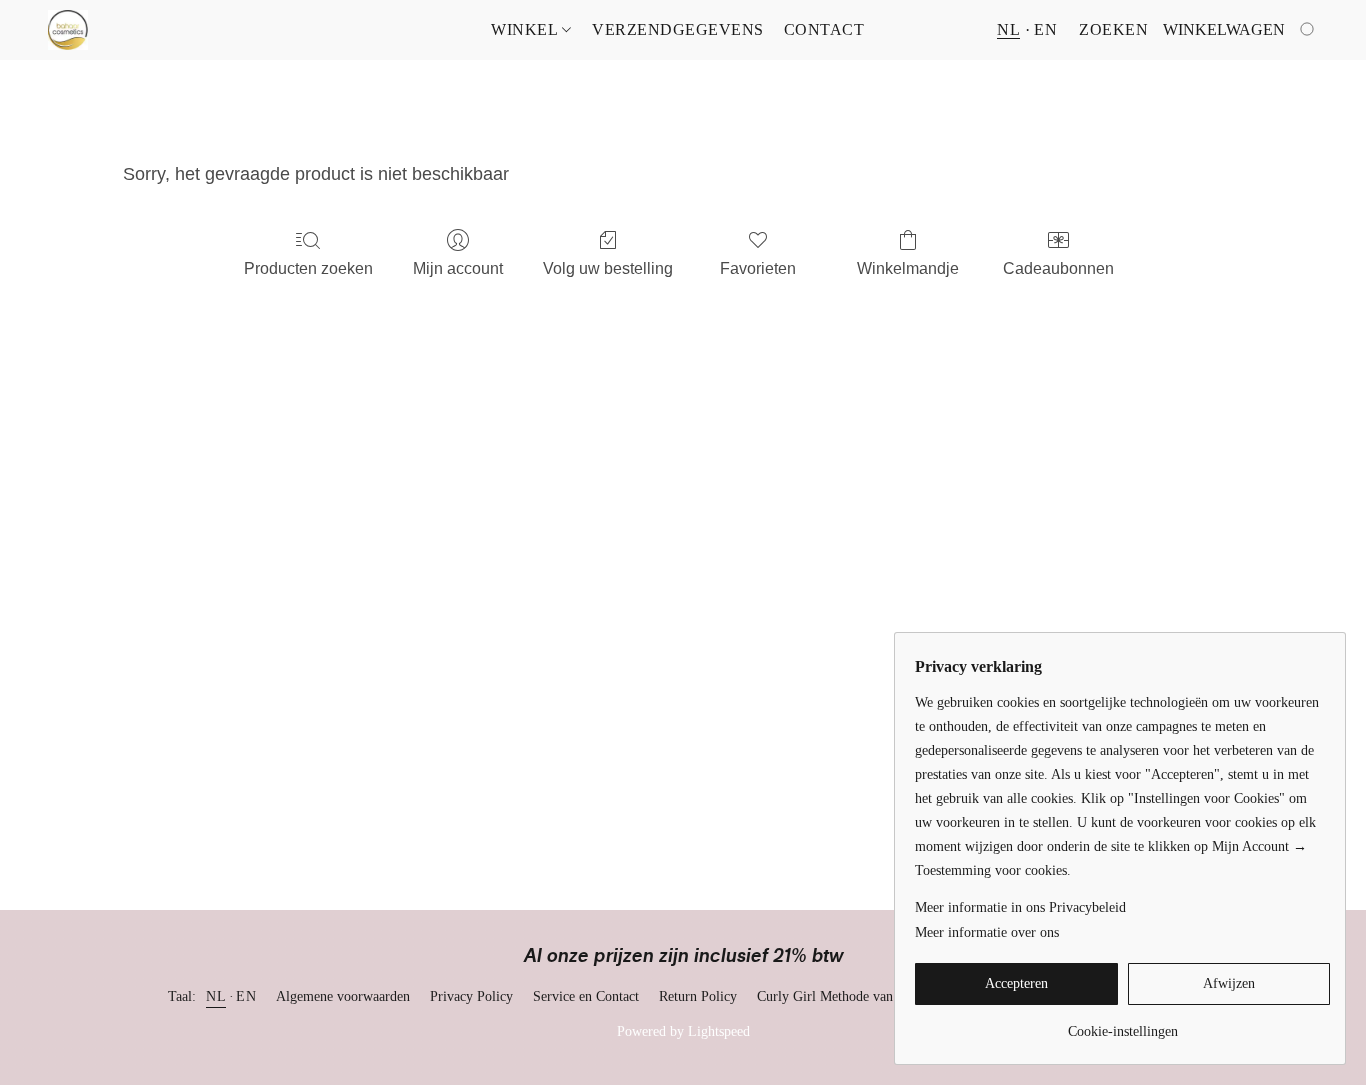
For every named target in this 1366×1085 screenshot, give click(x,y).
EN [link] (246, 996)
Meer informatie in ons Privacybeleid (1020, 907)
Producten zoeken (308, 268)
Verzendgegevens (678, 29)
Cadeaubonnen (1058, 268)
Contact (824, 29)
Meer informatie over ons (987, 932)
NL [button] (1008, 29)
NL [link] (216, 996)
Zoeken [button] (1113, 29)
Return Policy (698, 996)
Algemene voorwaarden (343, 996)
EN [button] (1045, 29)
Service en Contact (586, 996)
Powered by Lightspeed (683, 1031)
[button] (68, 30)
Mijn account (458, 268)
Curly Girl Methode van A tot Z (847, 996)
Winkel (526, 29)
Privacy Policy (471, 996)
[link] (1122, 1024)
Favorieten (758, 268)
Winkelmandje (908, 268)
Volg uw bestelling (608, 268)
